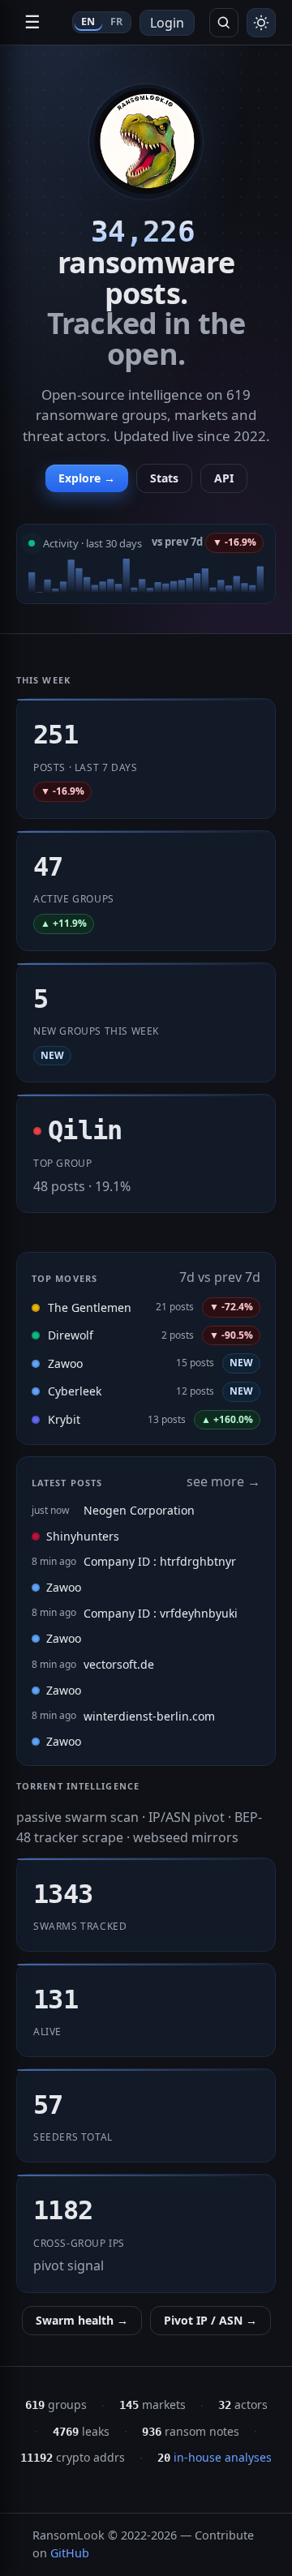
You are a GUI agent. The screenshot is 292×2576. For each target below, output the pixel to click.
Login (167, 23)
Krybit (64, 1419)
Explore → (87, 478)
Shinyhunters (83, 1536)
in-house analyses (215, 2457)
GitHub (70, 2553)
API (224, 478)
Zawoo (65, 1363)
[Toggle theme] (261, 23)
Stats (164, 478)
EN (88, 21)
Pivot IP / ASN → (210, 2320)
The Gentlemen (90, 1307)
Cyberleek (75, 1391)
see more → (223, 1481)
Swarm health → (82, 2320)
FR (117, 21)
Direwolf (71, 1335)
